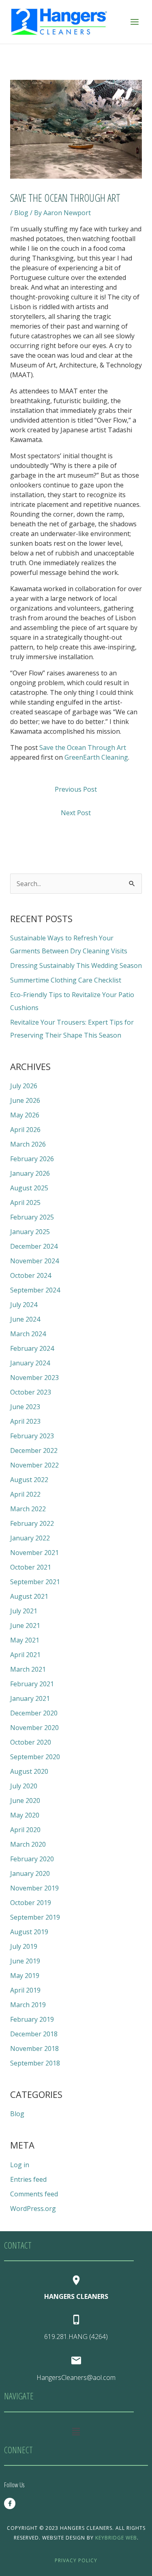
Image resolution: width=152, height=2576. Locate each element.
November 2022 (34, 1465)
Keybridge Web (116, 2538)
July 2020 (24, 1786)
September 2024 (35, 1290)
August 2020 (29, 1771)
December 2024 (34, 1246)
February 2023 (32, 1436)
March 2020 (28, 1844)
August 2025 (29, 1188)
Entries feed (28, 2179)
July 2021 (24, 1611)
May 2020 (25, 1815)
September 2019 (35, 1917)
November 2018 (34, 2048)
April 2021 (25, 1655)
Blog (21, 213)
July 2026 (24, 1086)
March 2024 (28, 1334)
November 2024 (34, 1261)
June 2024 (25, 1319)
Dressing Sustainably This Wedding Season (76, 965)
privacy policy (76, 2560)
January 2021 (30, 1698)
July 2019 (24, 1946)
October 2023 (31, 1392)
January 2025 (30, 1232)
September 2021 (35, 1582)
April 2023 (25, 1421)
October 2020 (31, 1742)
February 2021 (32, 1684)
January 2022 (30, 1538)
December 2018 (34, 2034)
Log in (20, 2165)
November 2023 (34, 1378)
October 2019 (31, 1903)
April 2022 (25, 1494)
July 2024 (24, 1305)
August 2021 (29, 1596)
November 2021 (34, 1553)
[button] (76, 2431)
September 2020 (35, 1757)
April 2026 (25, 1130)
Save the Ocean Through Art (83, 748)
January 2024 (30, 1363)
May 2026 (25, 1115)
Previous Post (76, 789)
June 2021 (25, 1625)
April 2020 (25, 1830)
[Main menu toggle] (135, 22)
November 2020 (34, 1728)
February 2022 (32, 1523)
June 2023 (25, 1407)
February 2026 (32, 1159)
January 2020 (30, 1873)
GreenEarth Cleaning (96, 757)
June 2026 (25, 1100)
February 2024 (32, 1348)
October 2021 (31, 1567)
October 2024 (31, 1275)
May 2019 (25, 1976)
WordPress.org (33, 2209)
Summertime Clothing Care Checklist (66, 980)
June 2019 (25, 1961)
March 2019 (28, 2005)
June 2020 (25, 1801)
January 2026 (30, 1173)
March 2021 (28, 1669)
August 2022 (29, 1480)
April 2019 (25, 1990)
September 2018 (35, 2063)
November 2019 (34, 1888)
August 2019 (29, 1932)
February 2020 (32, 1859)
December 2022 (34, 1450)
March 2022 (28, 1509)
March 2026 (28, 1144)
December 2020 (34, 1713)
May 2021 (25, 1640)
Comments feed (34, 2194)
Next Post (76, 813)
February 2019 (32, 2019)
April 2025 (25, 1203)
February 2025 (32, 1217)
